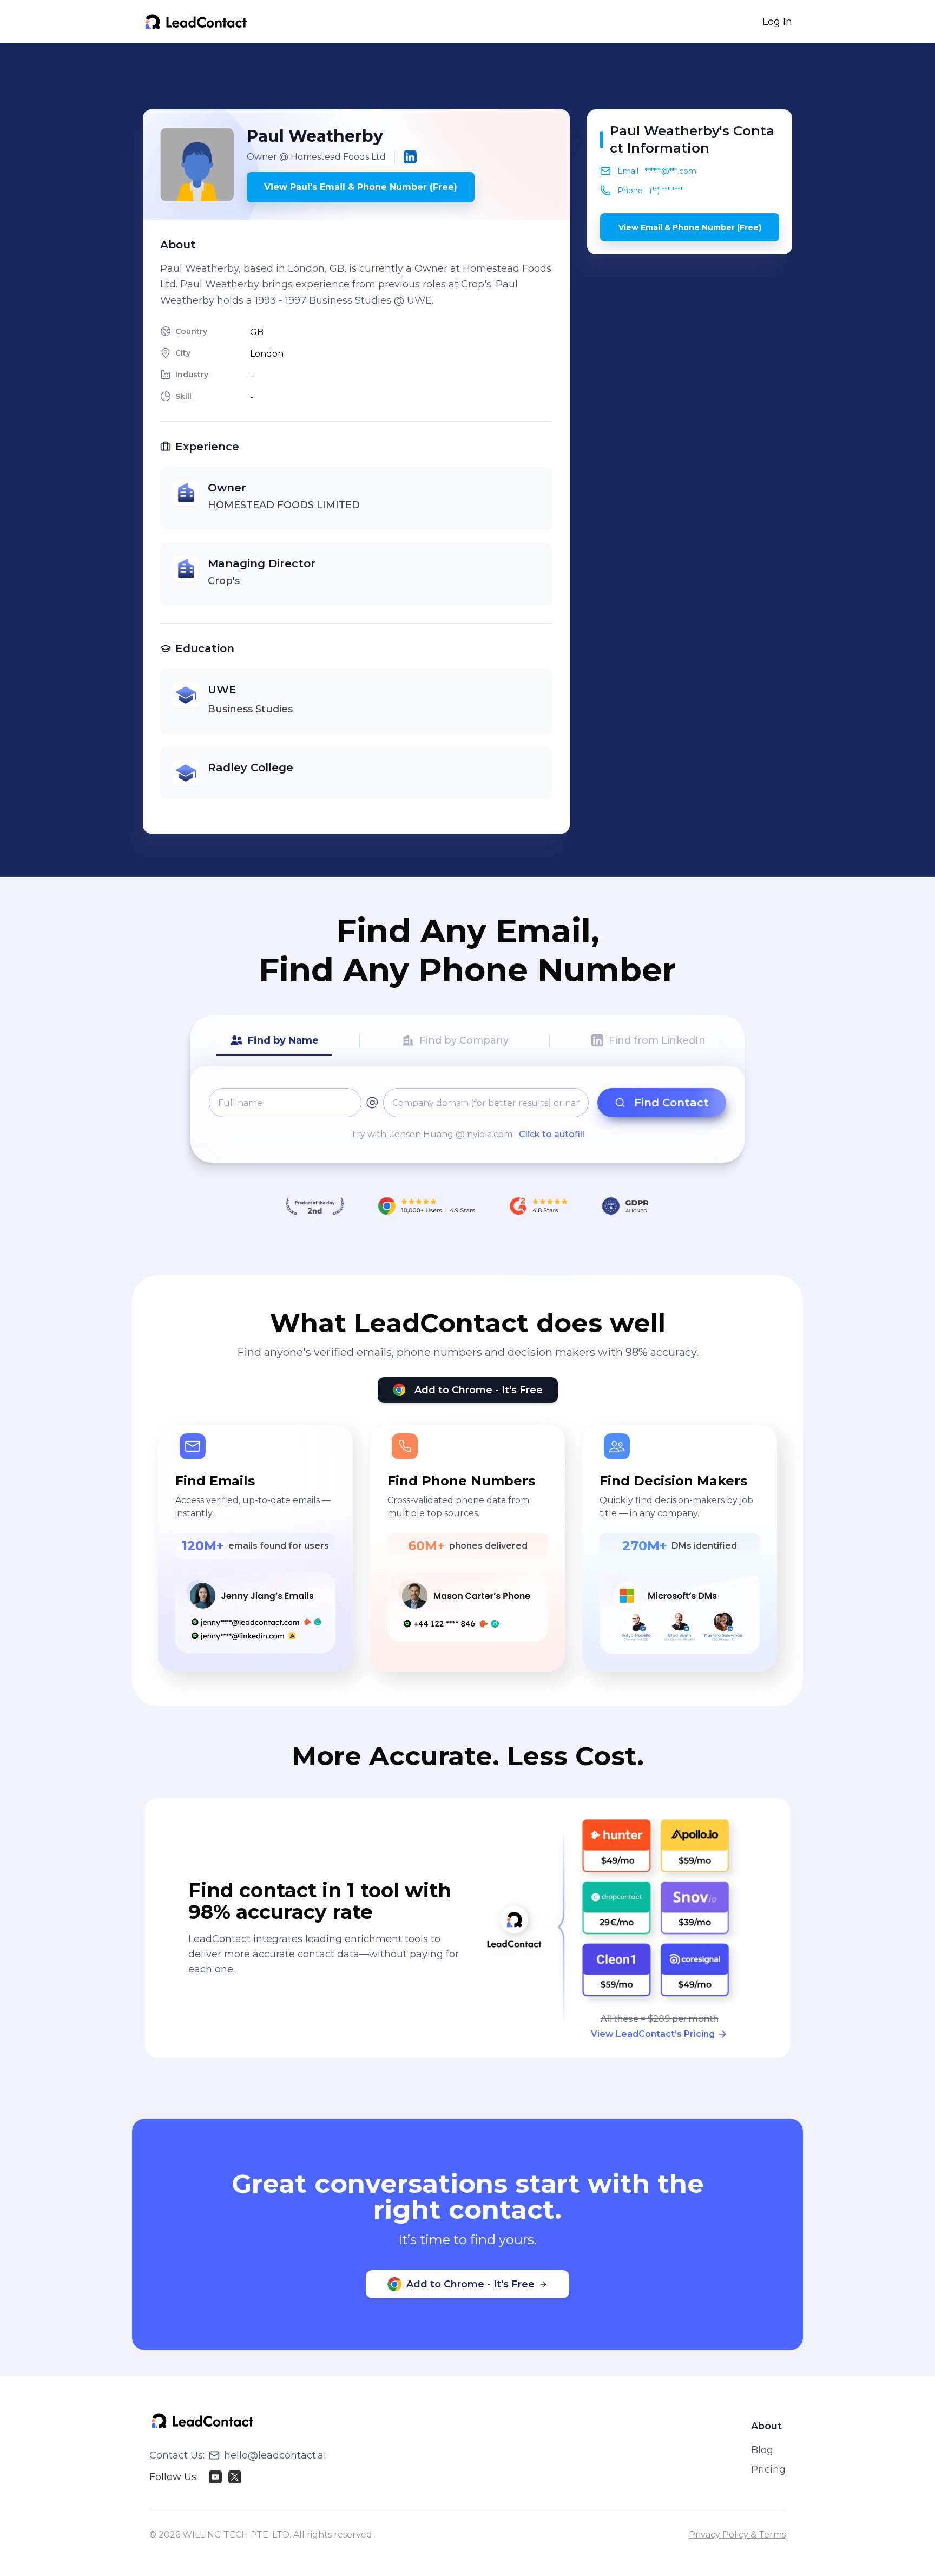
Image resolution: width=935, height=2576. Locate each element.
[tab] (274, 1041)
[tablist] (467, 1041)
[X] (235, 2477)
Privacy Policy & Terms (737, 2535)
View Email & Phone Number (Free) (690, 227)
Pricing (768, 2469)
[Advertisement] (467, 76)
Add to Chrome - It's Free (479, 1390)
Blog (762, 2450)
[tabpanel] (467, 1115)
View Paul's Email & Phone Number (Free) (361, 187)
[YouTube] (215, 2477)
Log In (777, 22)
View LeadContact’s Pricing (653, 2034)
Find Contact (671, 1103)
